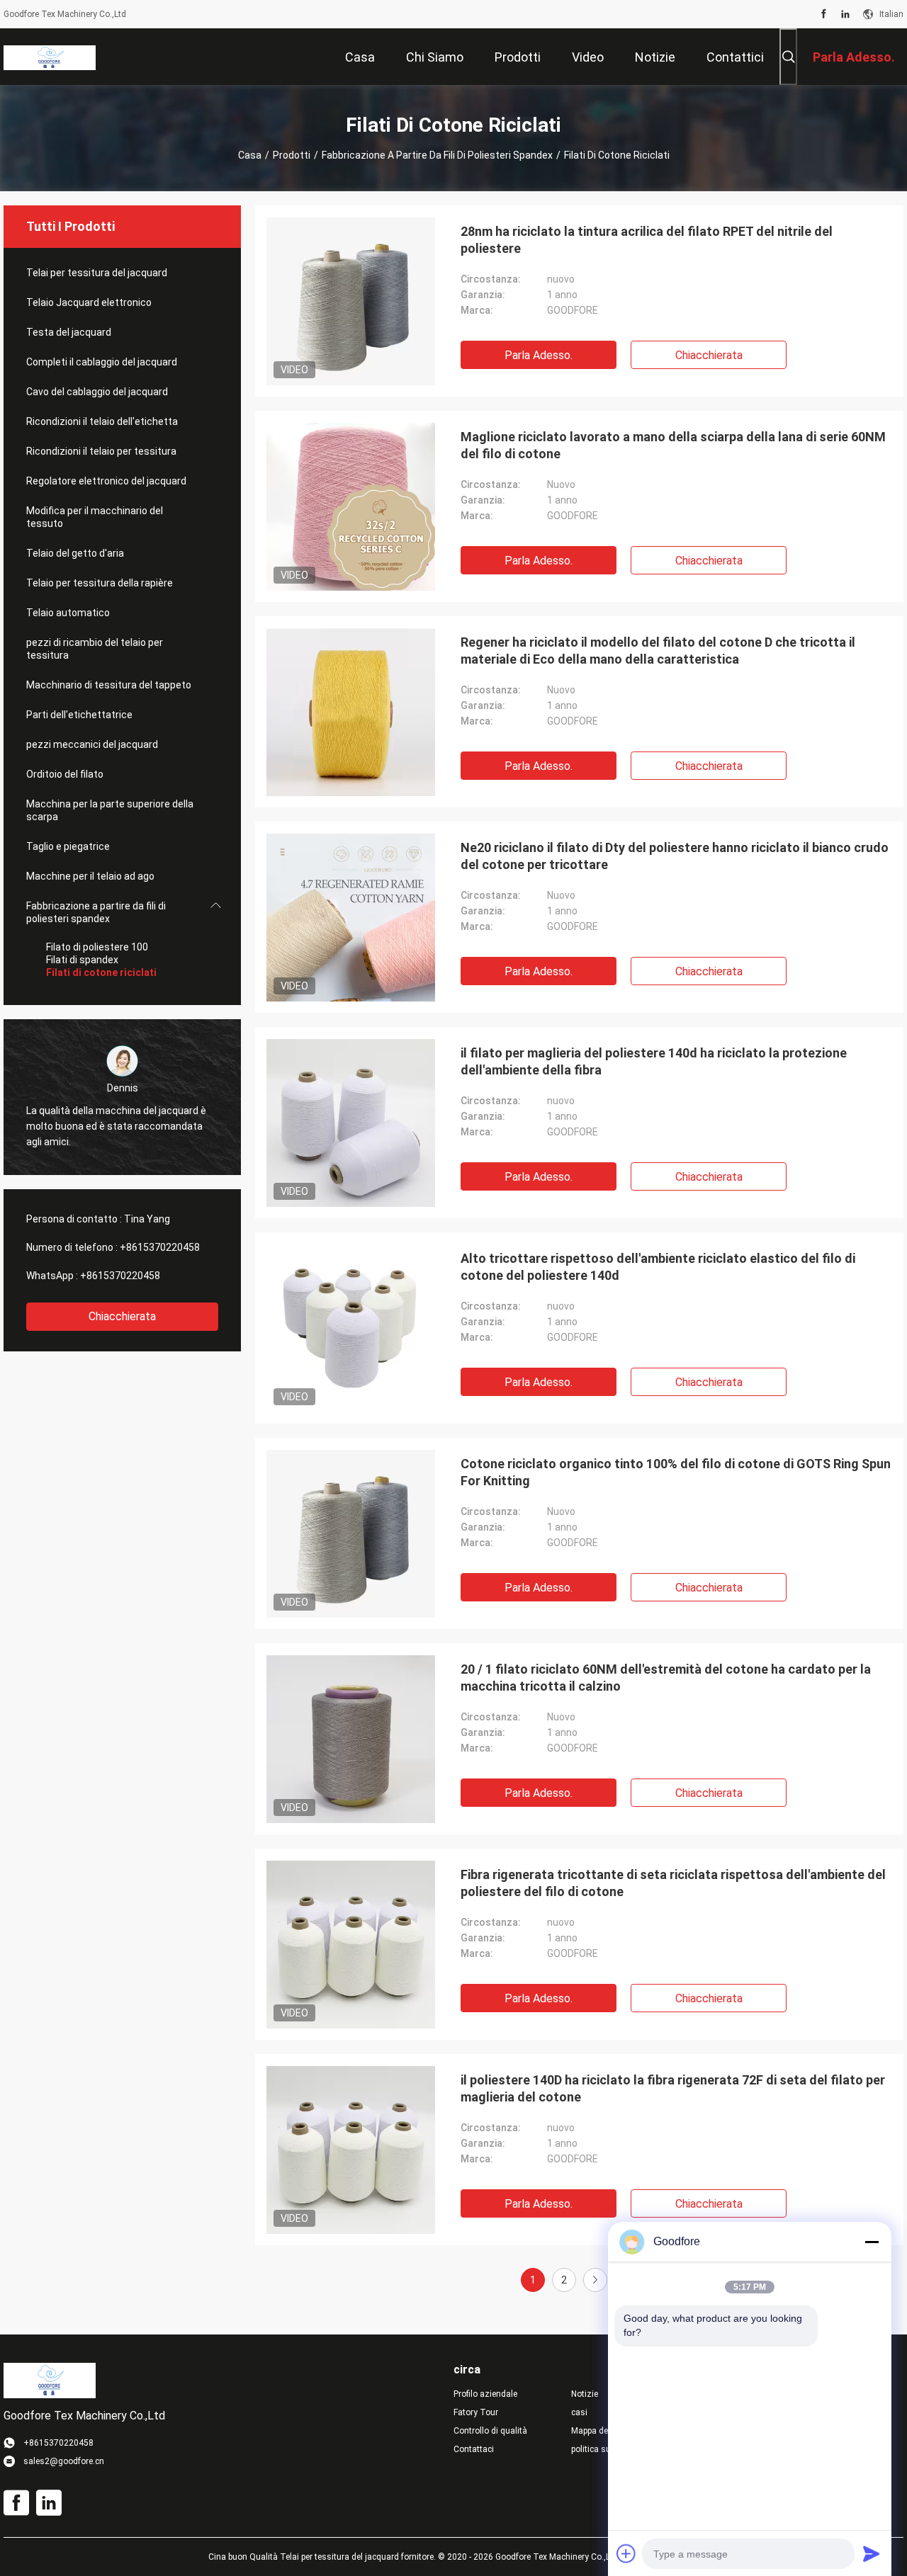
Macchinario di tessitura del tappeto (109, 685)
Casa (250, 155)
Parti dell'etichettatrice (79, 715)
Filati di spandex (82, 960)
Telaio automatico (68, 613)
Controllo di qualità (490, 2431)
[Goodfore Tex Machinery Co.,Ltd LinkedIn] (845, 14)
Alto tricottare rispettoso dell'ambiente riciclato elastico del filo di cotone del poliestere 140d (658, 1267)
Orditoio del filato (65, 774)
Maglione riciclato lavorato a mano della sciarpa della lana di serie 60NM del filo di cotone (673, 445)
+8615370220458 (160, 1247)
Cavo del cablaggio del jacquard (97, 392)
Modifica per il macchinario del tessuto (95, 517)
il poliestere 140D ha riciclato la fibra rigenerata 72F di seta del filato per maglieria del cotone (673, 2088)
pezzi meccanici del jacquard (92, 744)
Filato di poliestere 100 (97, 947)
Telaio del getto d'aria (75, 553)
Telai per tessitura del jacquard (97, 273)
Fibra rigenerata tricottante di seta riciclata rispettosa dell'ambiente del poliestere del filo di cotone (673, 1883)
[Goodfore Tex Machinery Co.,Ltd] (50, 57)
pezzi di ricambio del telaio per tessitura (95, 649)
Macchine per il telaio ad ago (90, 876)
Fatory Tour (476, 2412)
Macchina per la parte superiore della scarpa (110, 810)
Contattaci (474, 2449)
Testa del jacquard (69, 332)
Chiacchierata (122, 1316)
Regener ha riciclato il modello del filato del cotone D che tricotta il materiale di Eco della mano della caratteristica (658, 651)
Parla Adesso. (539, 355)
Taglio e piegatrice (68, 846)
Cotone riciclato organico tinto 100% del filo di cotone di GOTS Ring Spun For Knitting (676, 1472)
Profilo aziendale (485, 2394)
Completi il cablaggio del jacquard (102, 362)
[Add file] (626, 2553)
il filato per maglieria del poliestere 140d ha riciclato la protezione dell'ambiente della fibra (654, 1061)
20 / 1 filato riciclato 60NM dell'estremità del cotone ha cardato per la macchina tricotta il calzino (666, 1678)
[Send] (872, 2553)
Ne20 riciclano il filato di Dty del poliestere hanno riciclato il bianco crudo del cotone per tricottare (675, 856)
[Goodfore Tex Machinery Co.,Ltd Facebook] (824, 14)
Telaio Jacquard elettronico (89, 302)
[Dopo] (595, 2280)
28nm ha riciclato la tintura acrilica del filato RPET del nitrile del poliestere (647, 240)
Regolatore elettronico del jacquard (106, 481)
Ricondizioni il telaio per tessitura (101, 451)
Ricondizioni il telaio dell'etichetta (102, 421)
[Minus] (872, 2242)
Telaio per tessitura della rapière (100, 583)
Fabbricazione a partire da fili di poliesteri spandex (437, 155)
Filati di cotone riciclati (101, 972)
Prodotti (292, 155)
